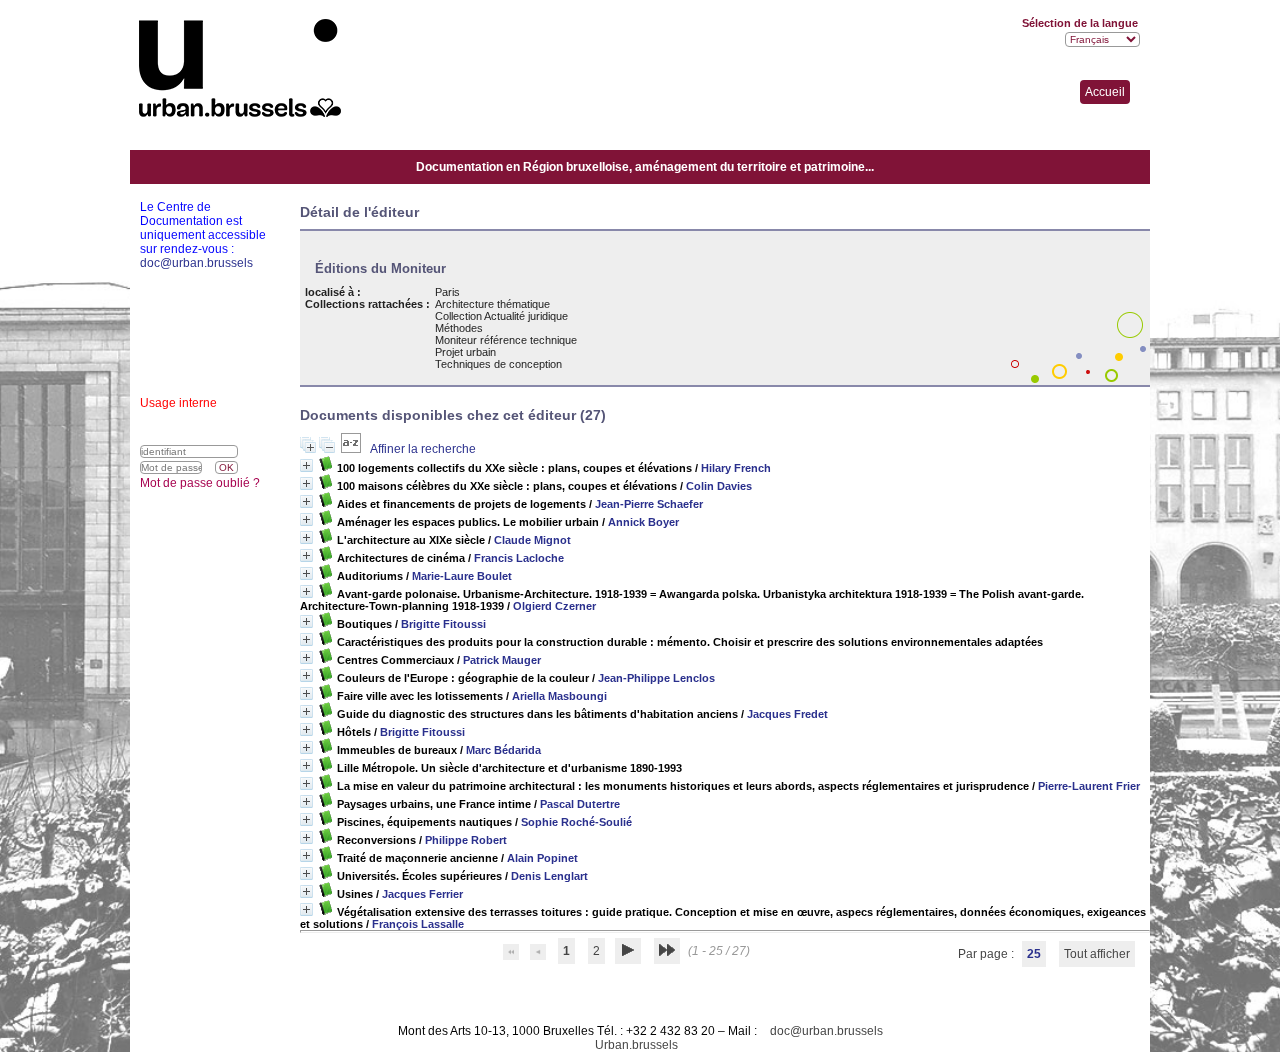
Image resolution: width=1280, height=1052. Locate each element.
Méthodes (459, 328)
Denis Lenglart (549, 876)
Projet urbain (465, 352)
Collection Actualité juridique (501, 316)
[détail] (306, 465)
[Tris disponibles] (352, 449)
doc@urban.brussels (826, 1031)
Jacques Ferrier (422, 894)
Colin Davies (719, 486)
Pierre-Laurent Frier (1089, 786)
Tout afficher (1097, 954)
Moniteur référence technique (506, 340)
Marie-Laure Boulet (462, 576)
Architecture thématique (492, 304)
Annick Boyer (643, 522)
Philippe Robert (466, 840)
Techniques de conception (498, 364)
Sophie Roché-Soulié (576, 822)
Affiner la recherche (423, 449)
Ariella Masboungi (559, 696)
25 (1034, 954)
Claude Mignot (532, 540)
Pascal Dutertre (580, 804)
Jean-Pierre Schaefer (649, 504)
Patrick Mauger (502, 660)
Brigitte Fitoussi (443, 624)
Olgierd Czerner (554, 606)
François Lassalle (418, 924)
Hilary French (736, 468)
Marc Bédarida (503, 750)
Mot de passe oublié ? (200, 483)
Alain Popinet (542, 858)
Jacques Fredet (787, 714)
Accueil (1105, 92)
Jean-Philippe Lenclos (656, 678)
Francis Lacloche (519, 558)
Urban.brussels (636, 1045)
